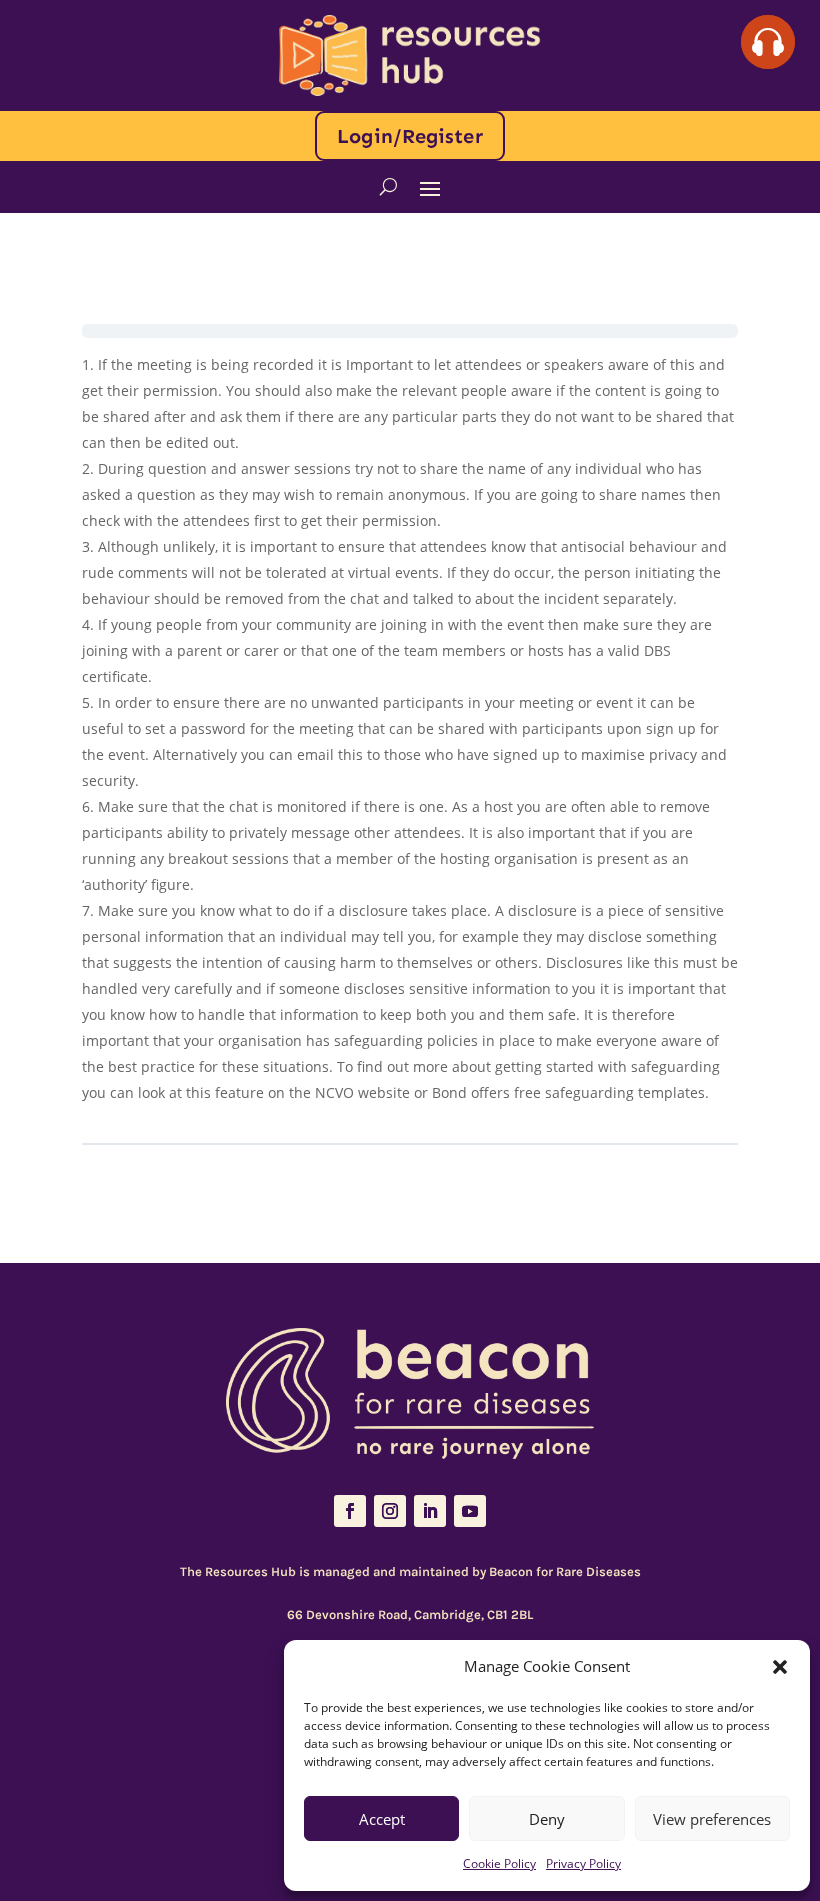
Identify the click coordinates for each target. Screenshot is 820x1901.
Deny (547, 1819)
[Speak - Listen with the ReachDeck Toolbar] (768, 42)
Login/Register (409, 136)
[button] (780, 1667)
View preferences (712, 1819)
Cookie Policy (499, 1863)
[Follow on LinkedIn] (430, 1511)
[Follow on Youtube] (470, 1511)
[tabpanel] (410, 740)
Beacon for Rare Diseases (565, 1571)
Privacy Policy (583, 1863)
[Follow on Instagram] (390, 1511)
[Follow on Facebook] (350, 1511)
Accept (382, 1819)
